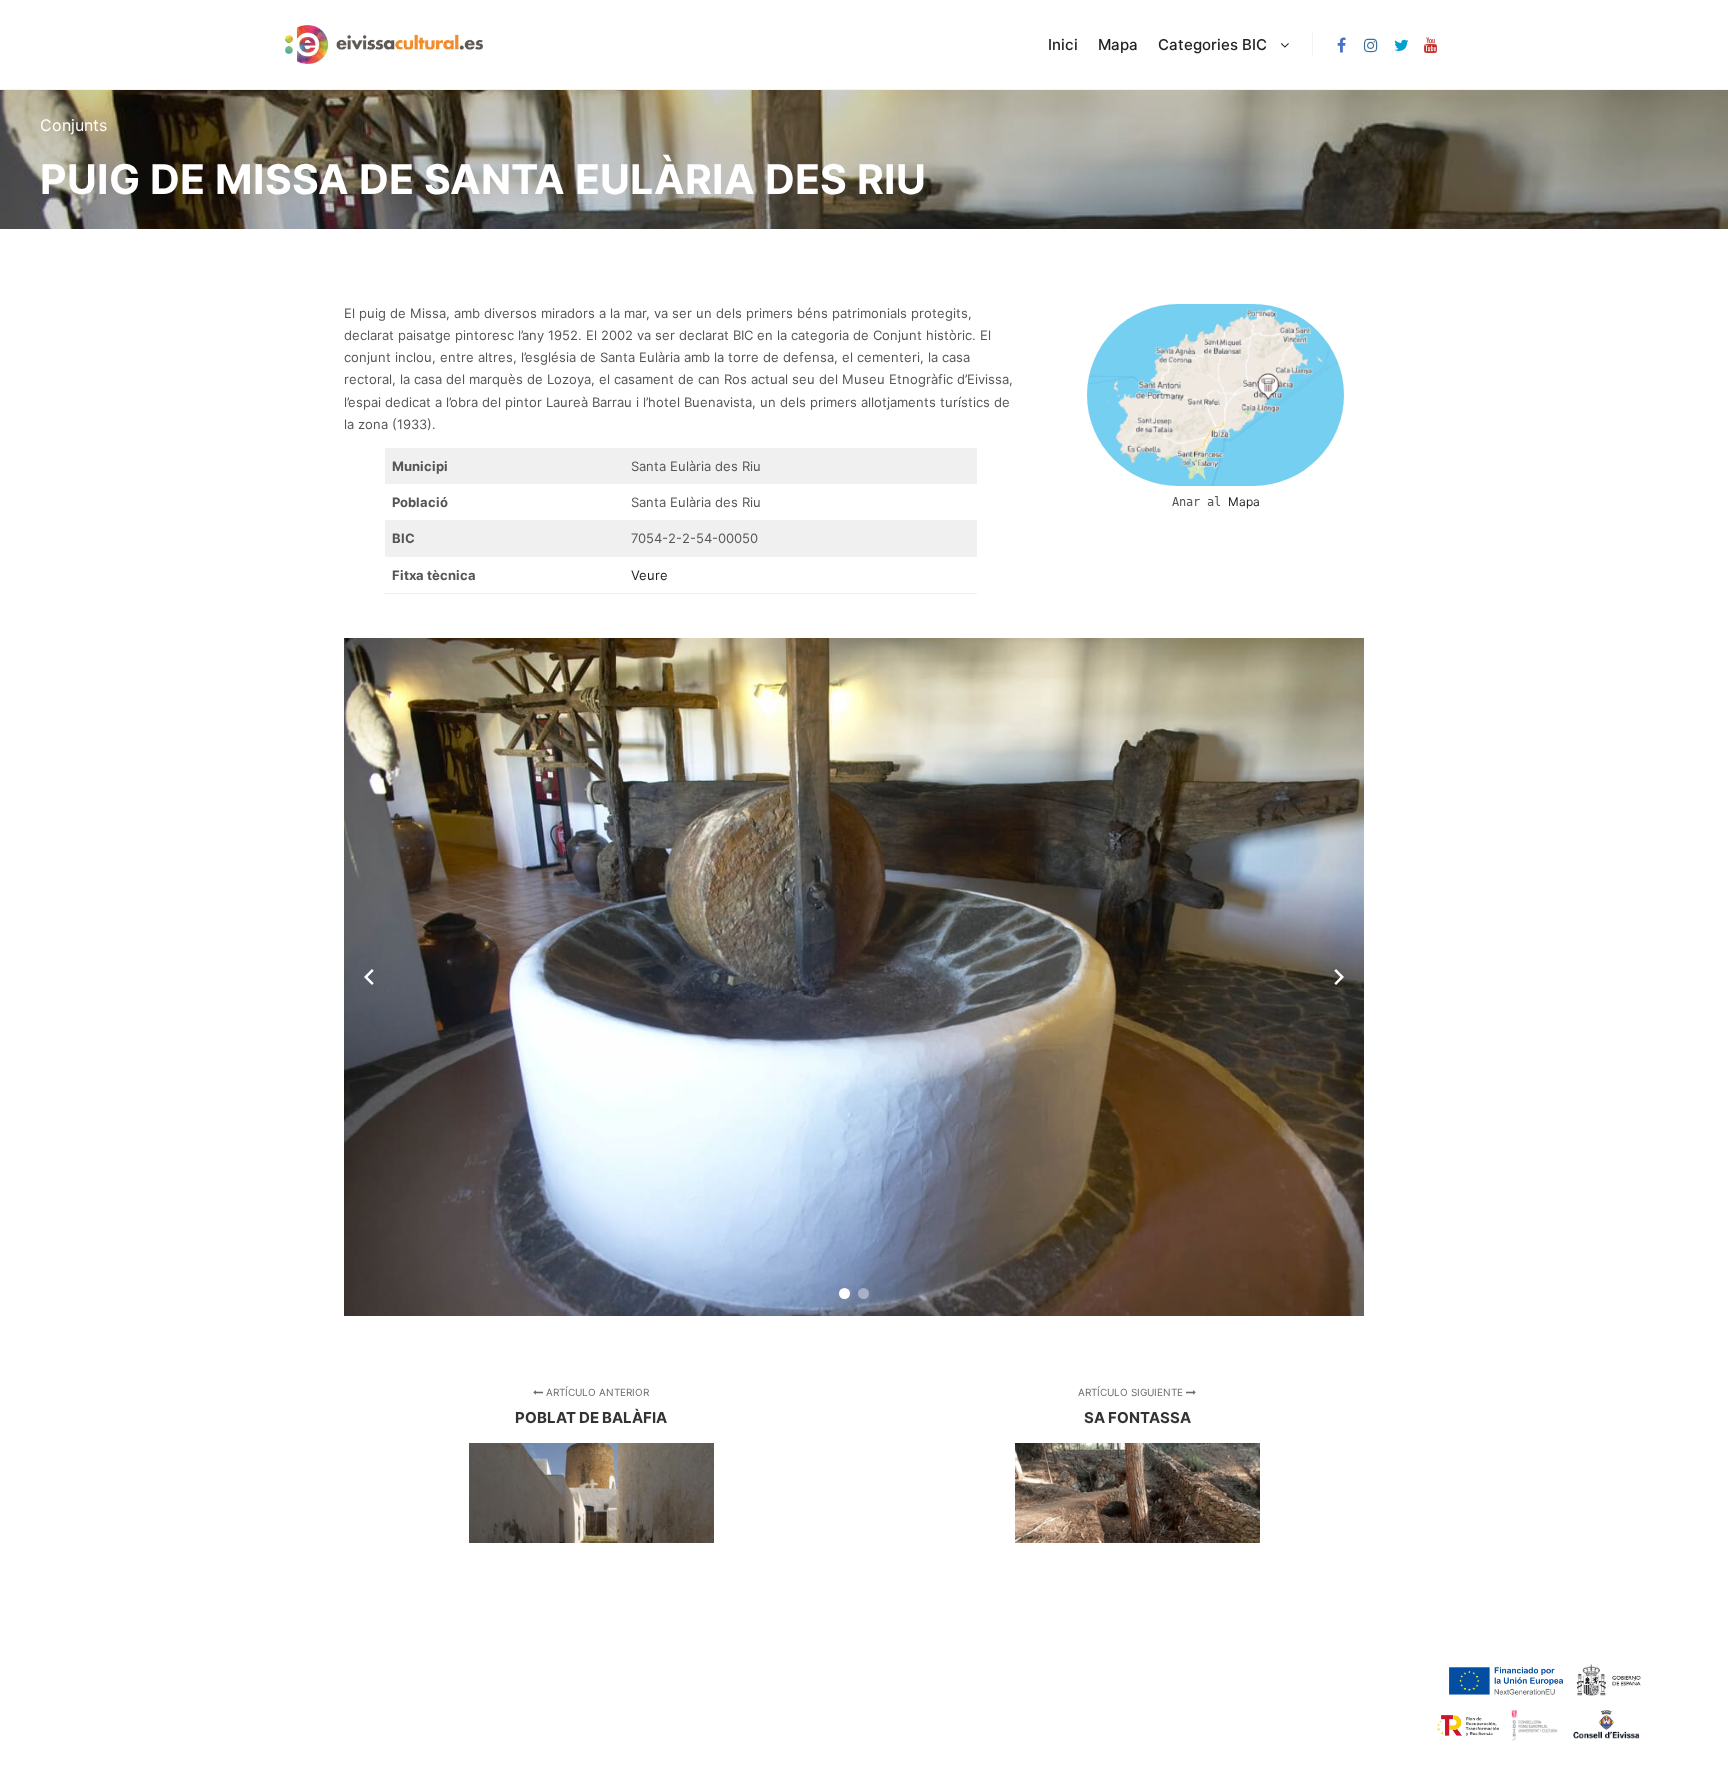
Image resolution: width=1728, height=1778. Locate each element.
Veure (649, 575)
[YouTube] (1431, 45)
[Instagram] (1371, 45)
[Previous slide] (369, 977)
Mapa (1244, 501)
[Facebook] (1341, 45)
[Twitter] (1401, 45)
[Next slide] (1339, 977)
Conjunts (73, 125)
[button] (844, 1293)
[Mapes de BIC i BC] (384, 44)
